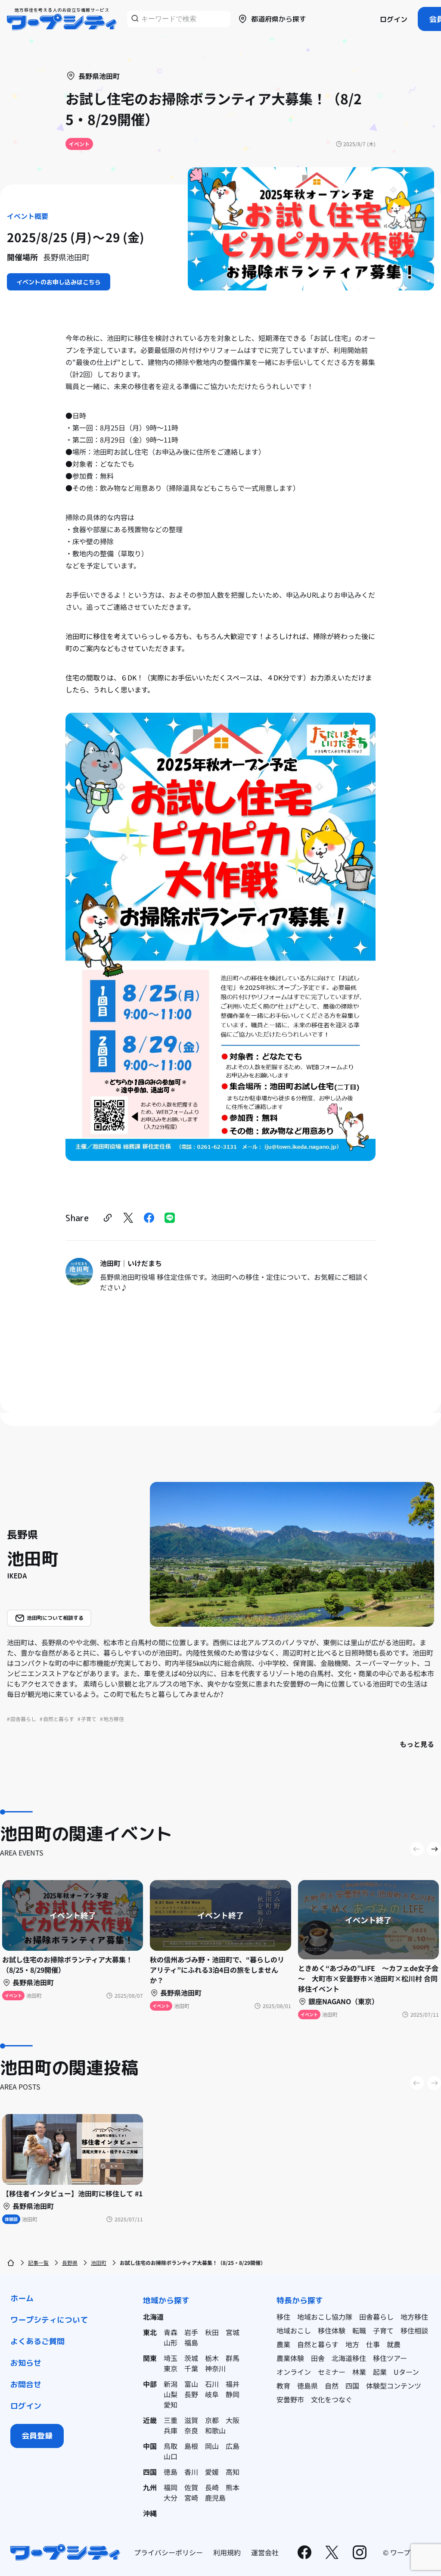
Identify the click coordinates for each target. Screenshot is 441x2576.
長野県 (70, 2263)
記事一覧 (38, 2263)
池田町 (99, 2263)
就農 (394, 2344)
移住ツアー (390, 2358)
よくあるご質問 (37, 2341)
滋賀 (191, 2420)
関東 (150, 2358)
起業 (380, 2372)
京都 (212, 2420)
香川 (191, 2472)
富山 (191, 2384)
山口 (171, 2456)
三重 (171, 2420)
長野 (191, 2394)
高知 (233, 2472)
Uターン (406, 2372)
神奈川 (215, 2368)
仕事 (373, 2344)
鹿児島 (215, 2498)
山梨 (171, 2394)
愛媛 (212, 2472)
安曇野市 (290, 2399)
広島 (233, 2446)
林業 (359, 2372)
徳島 (171, 2472)
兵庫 (171, 2430)
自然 (332, 2386)
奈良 (191, 2430)
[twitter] (128, 1218)
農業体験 (290, 2358)
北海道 (153, 2317)
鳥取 (171, 2446)
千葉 (191, 2368)
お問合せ (26, 2384)
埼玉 (171, 2358)
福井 (233, 2384)
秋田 (212, 2332)
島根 (191, 2446)
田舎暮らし (376, 2317)
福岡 (171, 2487)
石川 (212, 2384)
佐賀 (191, 2487)
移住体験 (332, 2330)
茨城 (191, 2358)
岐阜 (212, 2394)
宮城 (233, 2332)
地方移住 (414, 2317)
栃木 (212, 2358)
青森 (171, 2332)
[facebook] (149, 1218)
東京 (171, 2368)
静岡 (233, 2394)
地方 (352, 2344)
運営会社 (265, 2552)
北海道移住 (349, 2358)
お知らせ (26, 2363)
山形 (171, 2342)
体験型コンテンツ (394, 2386)
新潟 (171, 2384)
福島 (191, 2342)
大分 (171, 2498)
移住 (283, 2317)
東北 (150, 2332)
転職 (359, 2330)
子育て (383, 2330)
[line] (170, 1218)
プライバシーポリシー (168, 2552)
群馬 (233, 2358)
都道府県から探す (279, 19)
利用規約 (227, 2552)
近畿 (150, 2420)
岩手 (191, 2332)
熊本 (233, 2487)
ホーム (22, 2298)
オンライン (294, 2372)
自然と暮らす (318, 2344)
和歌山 (215, 2430)
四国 (150, 2472)
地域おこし (294, 2330)
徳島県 (307, 2386)
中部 (150, 2384)
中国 (150, 2446)
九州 (150, 2487)
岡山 (212, 2446)
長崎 (212, 2487)
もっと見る (417, 1744)
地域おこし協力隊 (325, 2317)
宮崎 (191, 2498)
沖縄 (150, 2513)
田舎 (318, 2358)
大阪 (233, 2420)
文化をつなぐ (332, 2399)
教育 (283, 2386)
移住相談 (414, 2330)
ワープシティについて (49, 2320)
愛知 (171, 2404)
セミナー (332, 2372)
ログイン (394, 19)
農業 (283, 2344)
